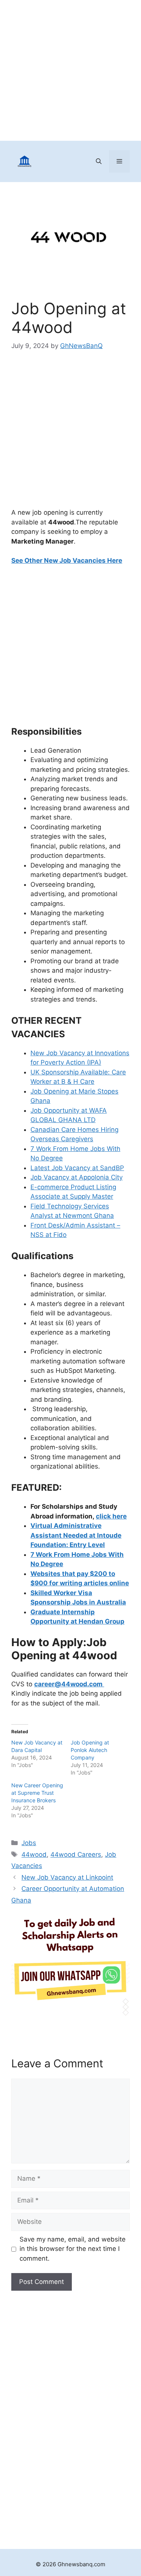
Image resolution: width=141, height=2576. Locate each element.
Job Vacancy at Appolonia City (77, 1177)
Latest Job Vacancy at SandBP (77, 1168)
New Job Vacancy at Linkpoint (67, 1877)
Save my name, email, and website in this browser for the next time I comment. (73, 2249)
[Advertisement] (70, 70)
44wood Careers (76, 1854)
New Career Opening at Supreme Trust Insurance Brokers (37, 1793)
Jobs (29, 1843)
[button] (99, 161)
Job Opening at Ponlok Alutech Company (90, 1750)
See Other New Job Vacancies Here (67, 560)
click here (111, 1516)
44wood (34, 1854)
